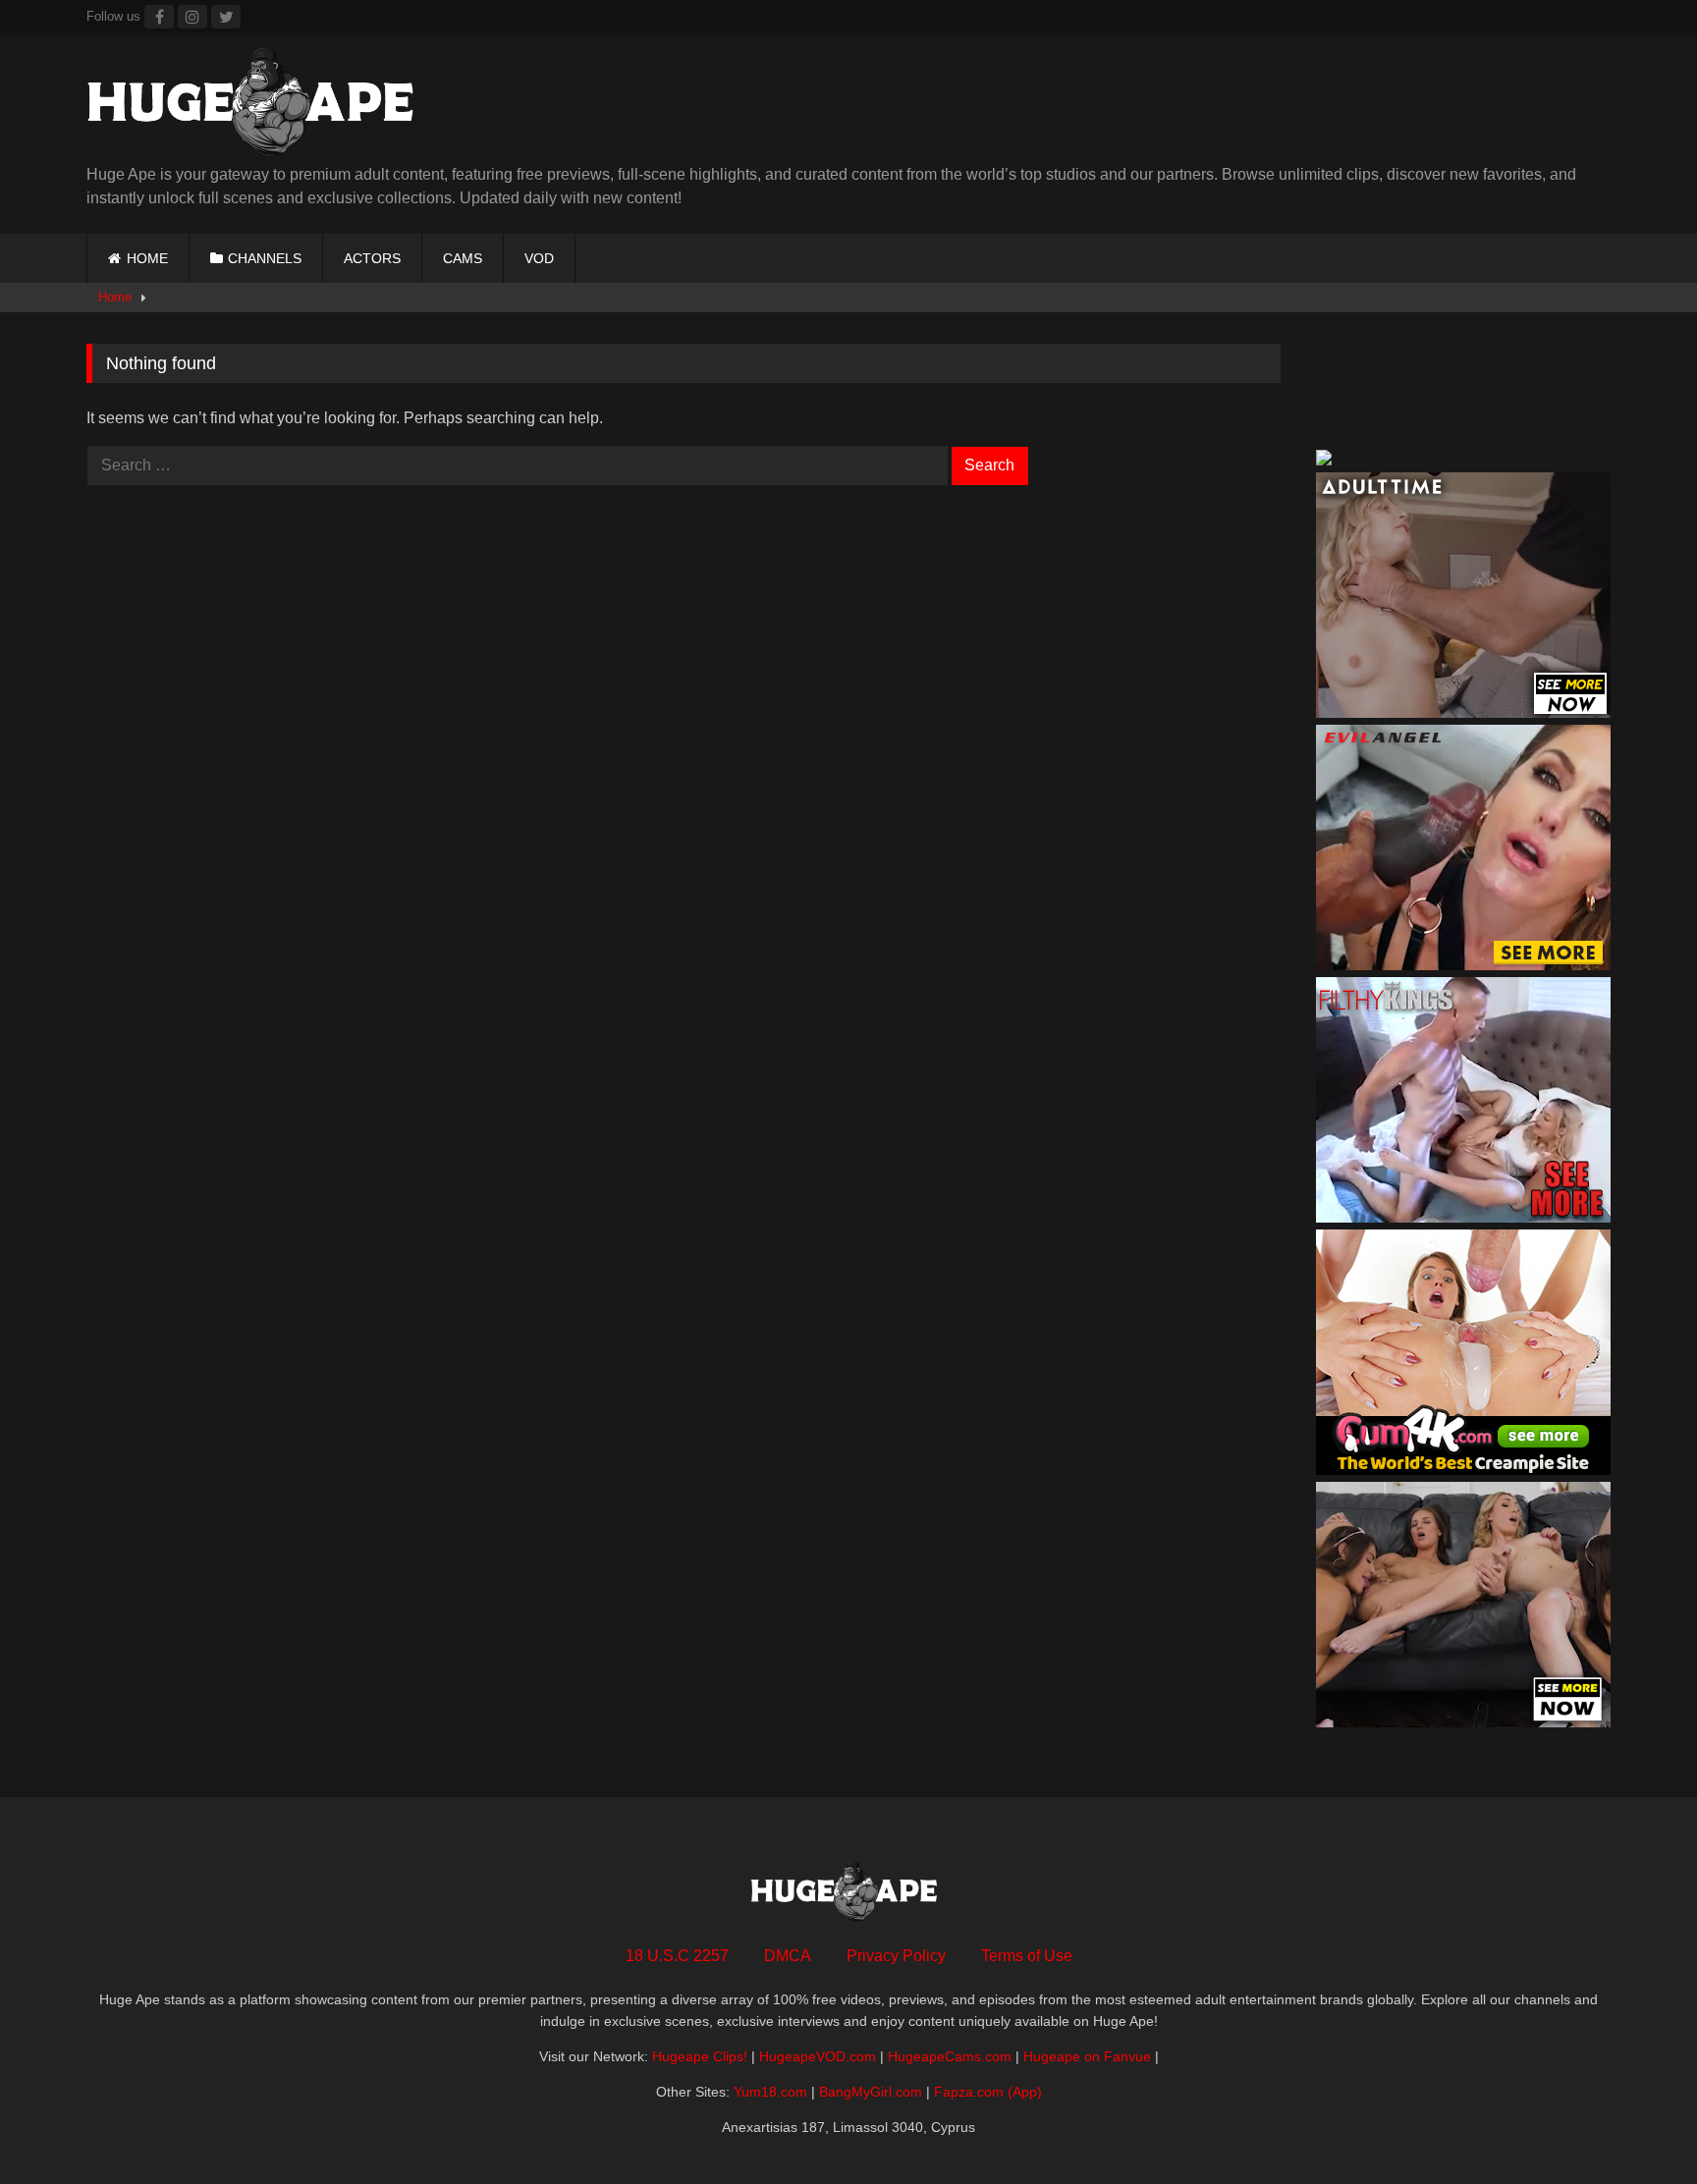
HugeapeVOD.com (818, 2056)
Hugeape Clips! (700, 2056)
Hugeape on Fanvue (1087, 2056)
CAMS (463, 258)
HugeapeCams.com (950, 2056)
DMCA (788, 1956)
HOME (147, 258)
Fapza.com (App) (988, 2092)
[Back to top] (1636, 2126)
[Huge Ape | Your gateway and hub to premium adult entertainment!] (258, 106)
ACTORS (372, 258)
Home (115, 297)
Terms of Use (1027, 1956)
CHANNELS (265, 258)
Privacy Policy (896, 1956)
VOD (539, 258)
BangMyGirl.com (871, 2092)
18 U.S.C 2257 (677, 1956)
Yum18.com (770, 2092)
